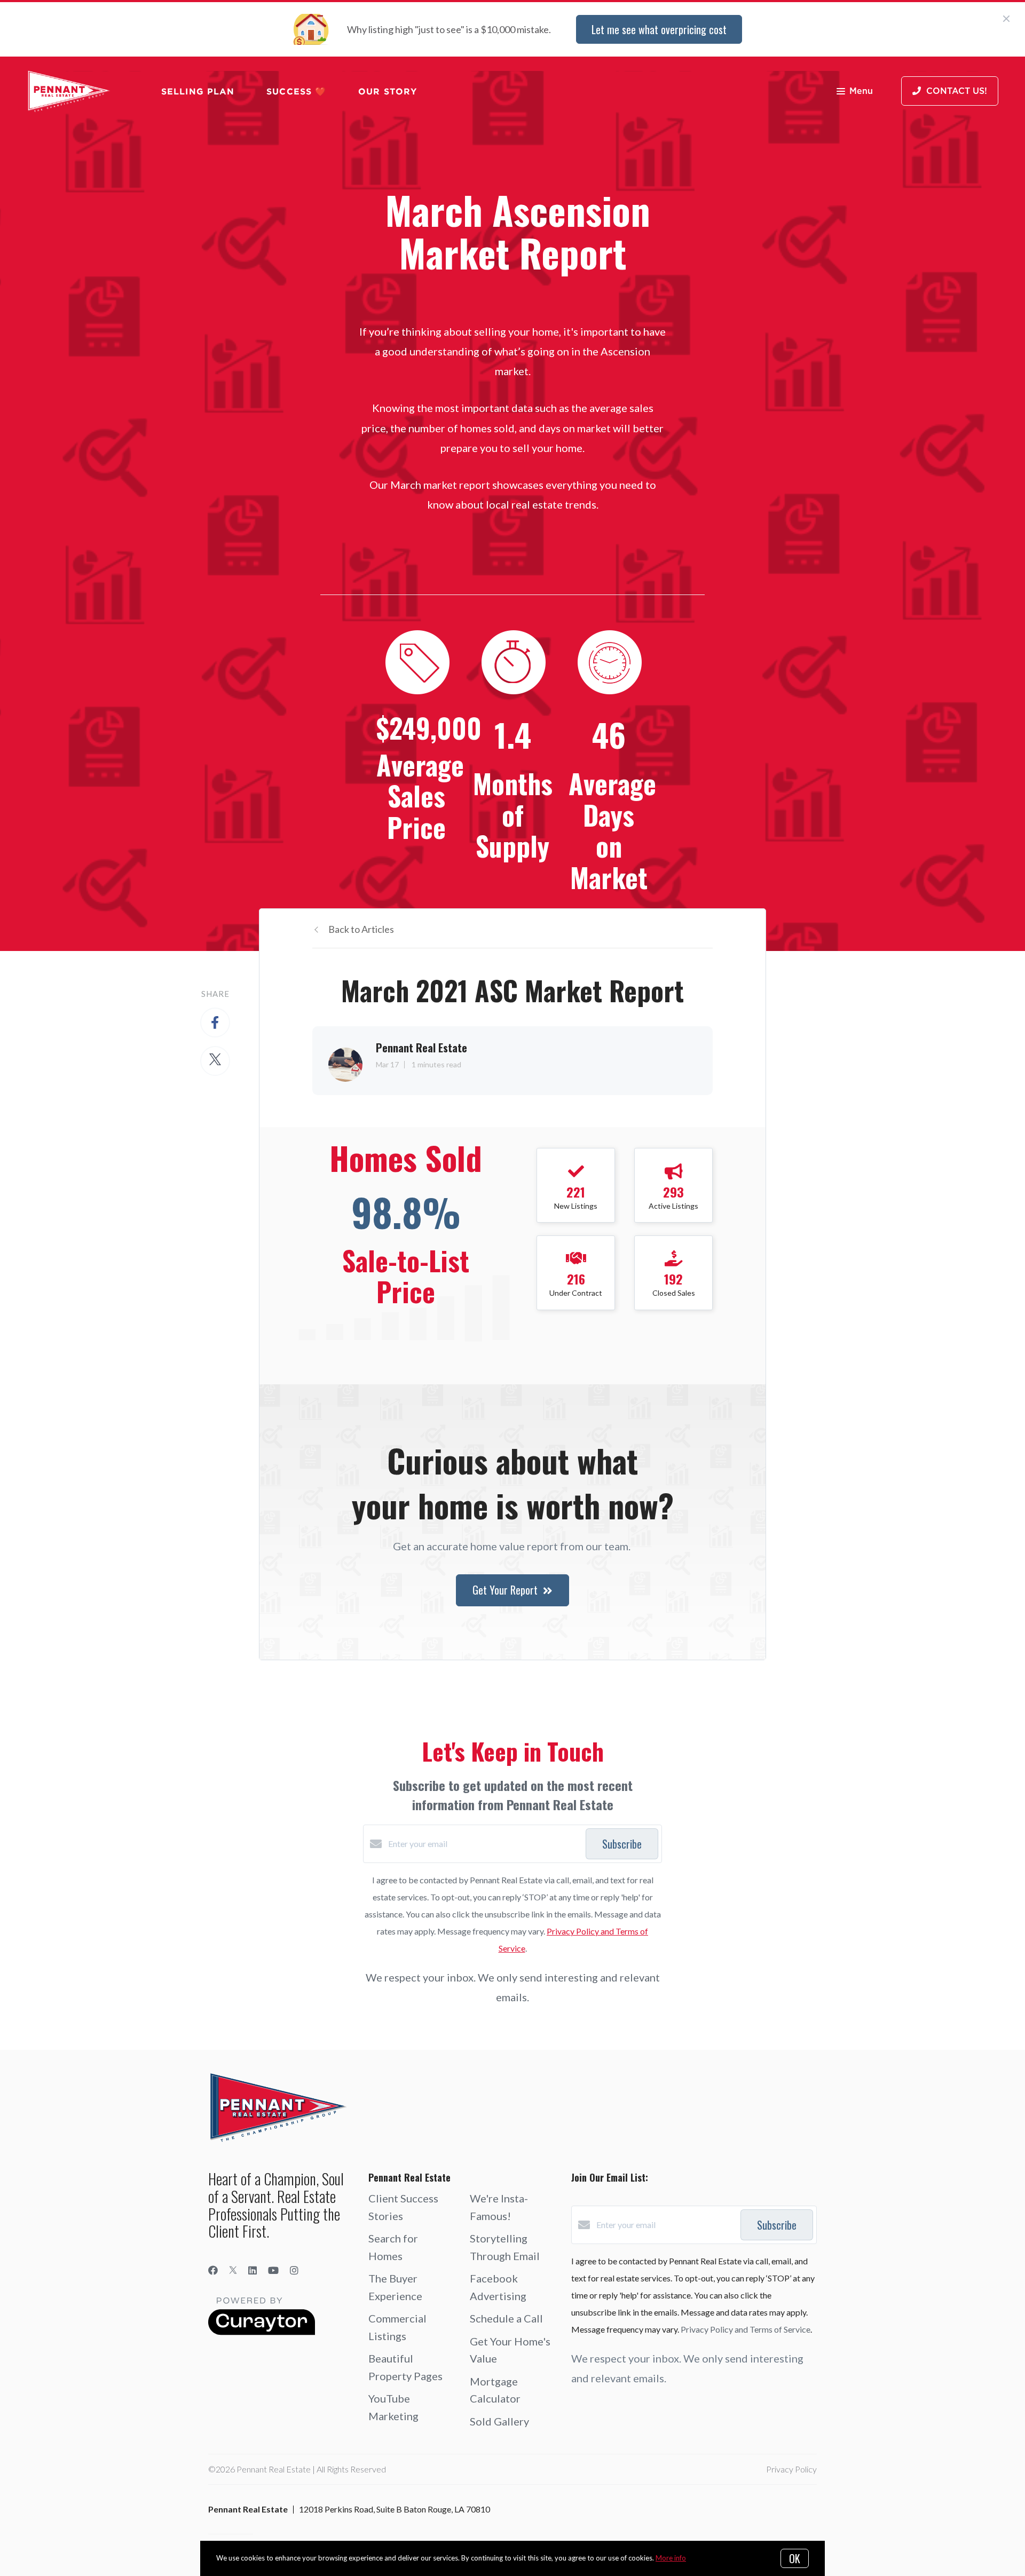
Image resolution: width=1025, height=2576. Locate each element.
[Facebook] (213, 2270)
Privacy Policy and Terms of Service (746, 2329)
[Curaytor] (262, 2332)
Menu (861, 91)
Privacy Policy (791, 2469)
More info (671, 2558)
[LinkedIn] (253, 2270)
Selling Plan (198, 91)
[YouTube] (273, 2270)
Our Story (388, 91)
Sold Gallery (499, 2421)
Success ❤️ (296, 91)
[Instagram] (294, 2270)
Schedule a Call (506, 2318)
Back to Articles (361, 929)
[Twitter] (233, 2270)
